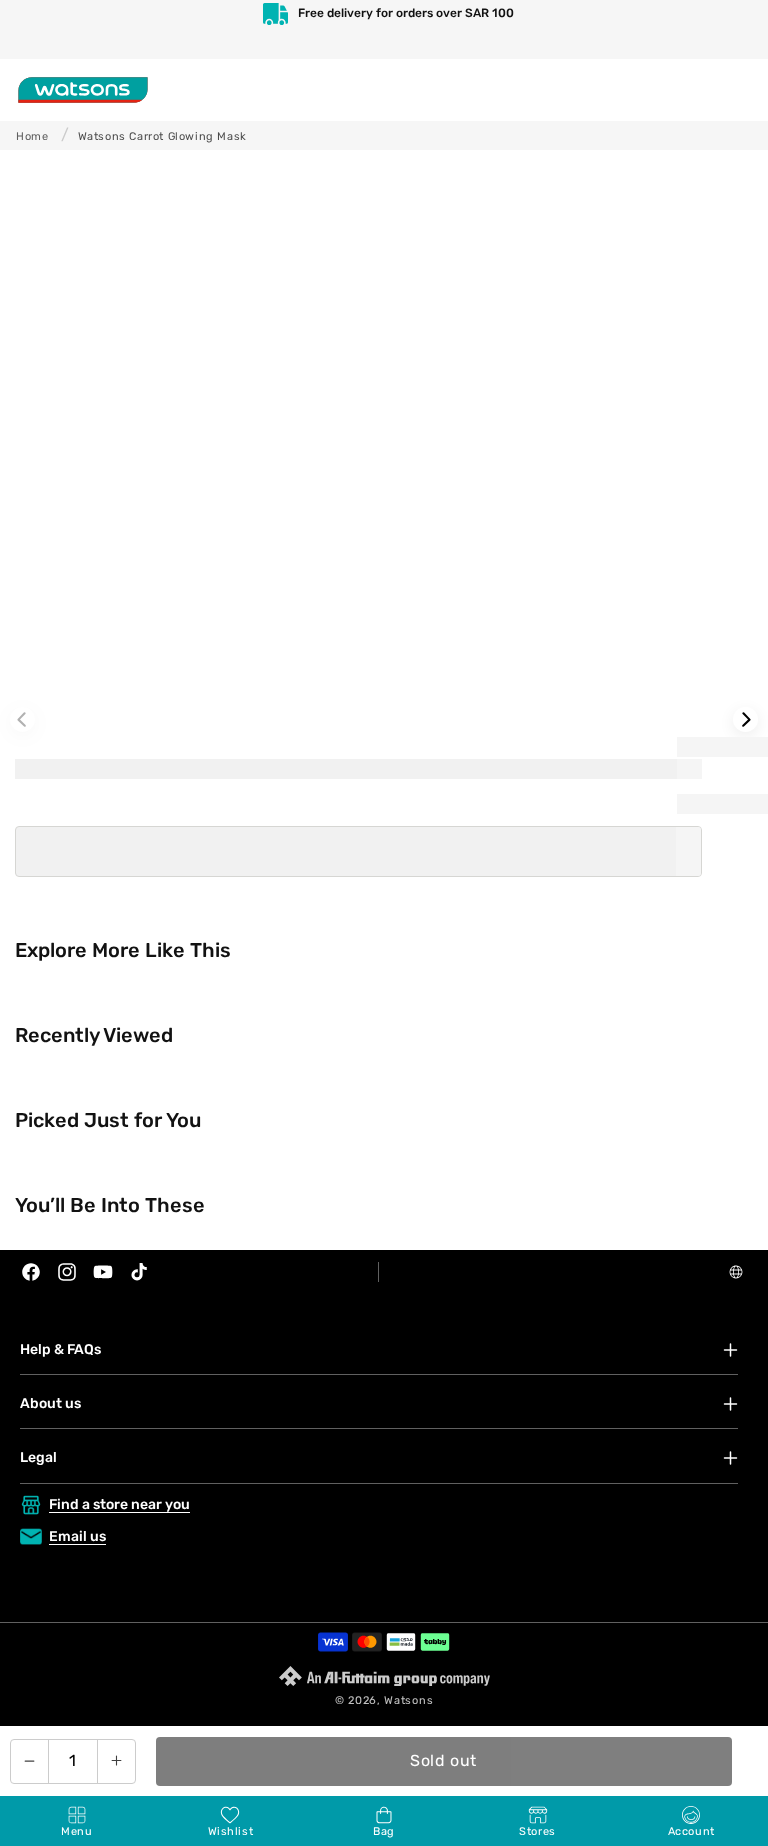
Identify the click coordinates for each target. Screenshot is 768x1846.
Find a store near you (119, 1504)
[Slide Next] (745, 719)
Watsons (408, 1700)
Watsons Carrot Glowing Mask (162, 136)
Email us (77, 1536)
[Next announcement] (732, 29)
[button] (77, 1821)
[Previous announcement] (36, 29)
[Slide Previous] (22, 719)
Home (32, 136)
